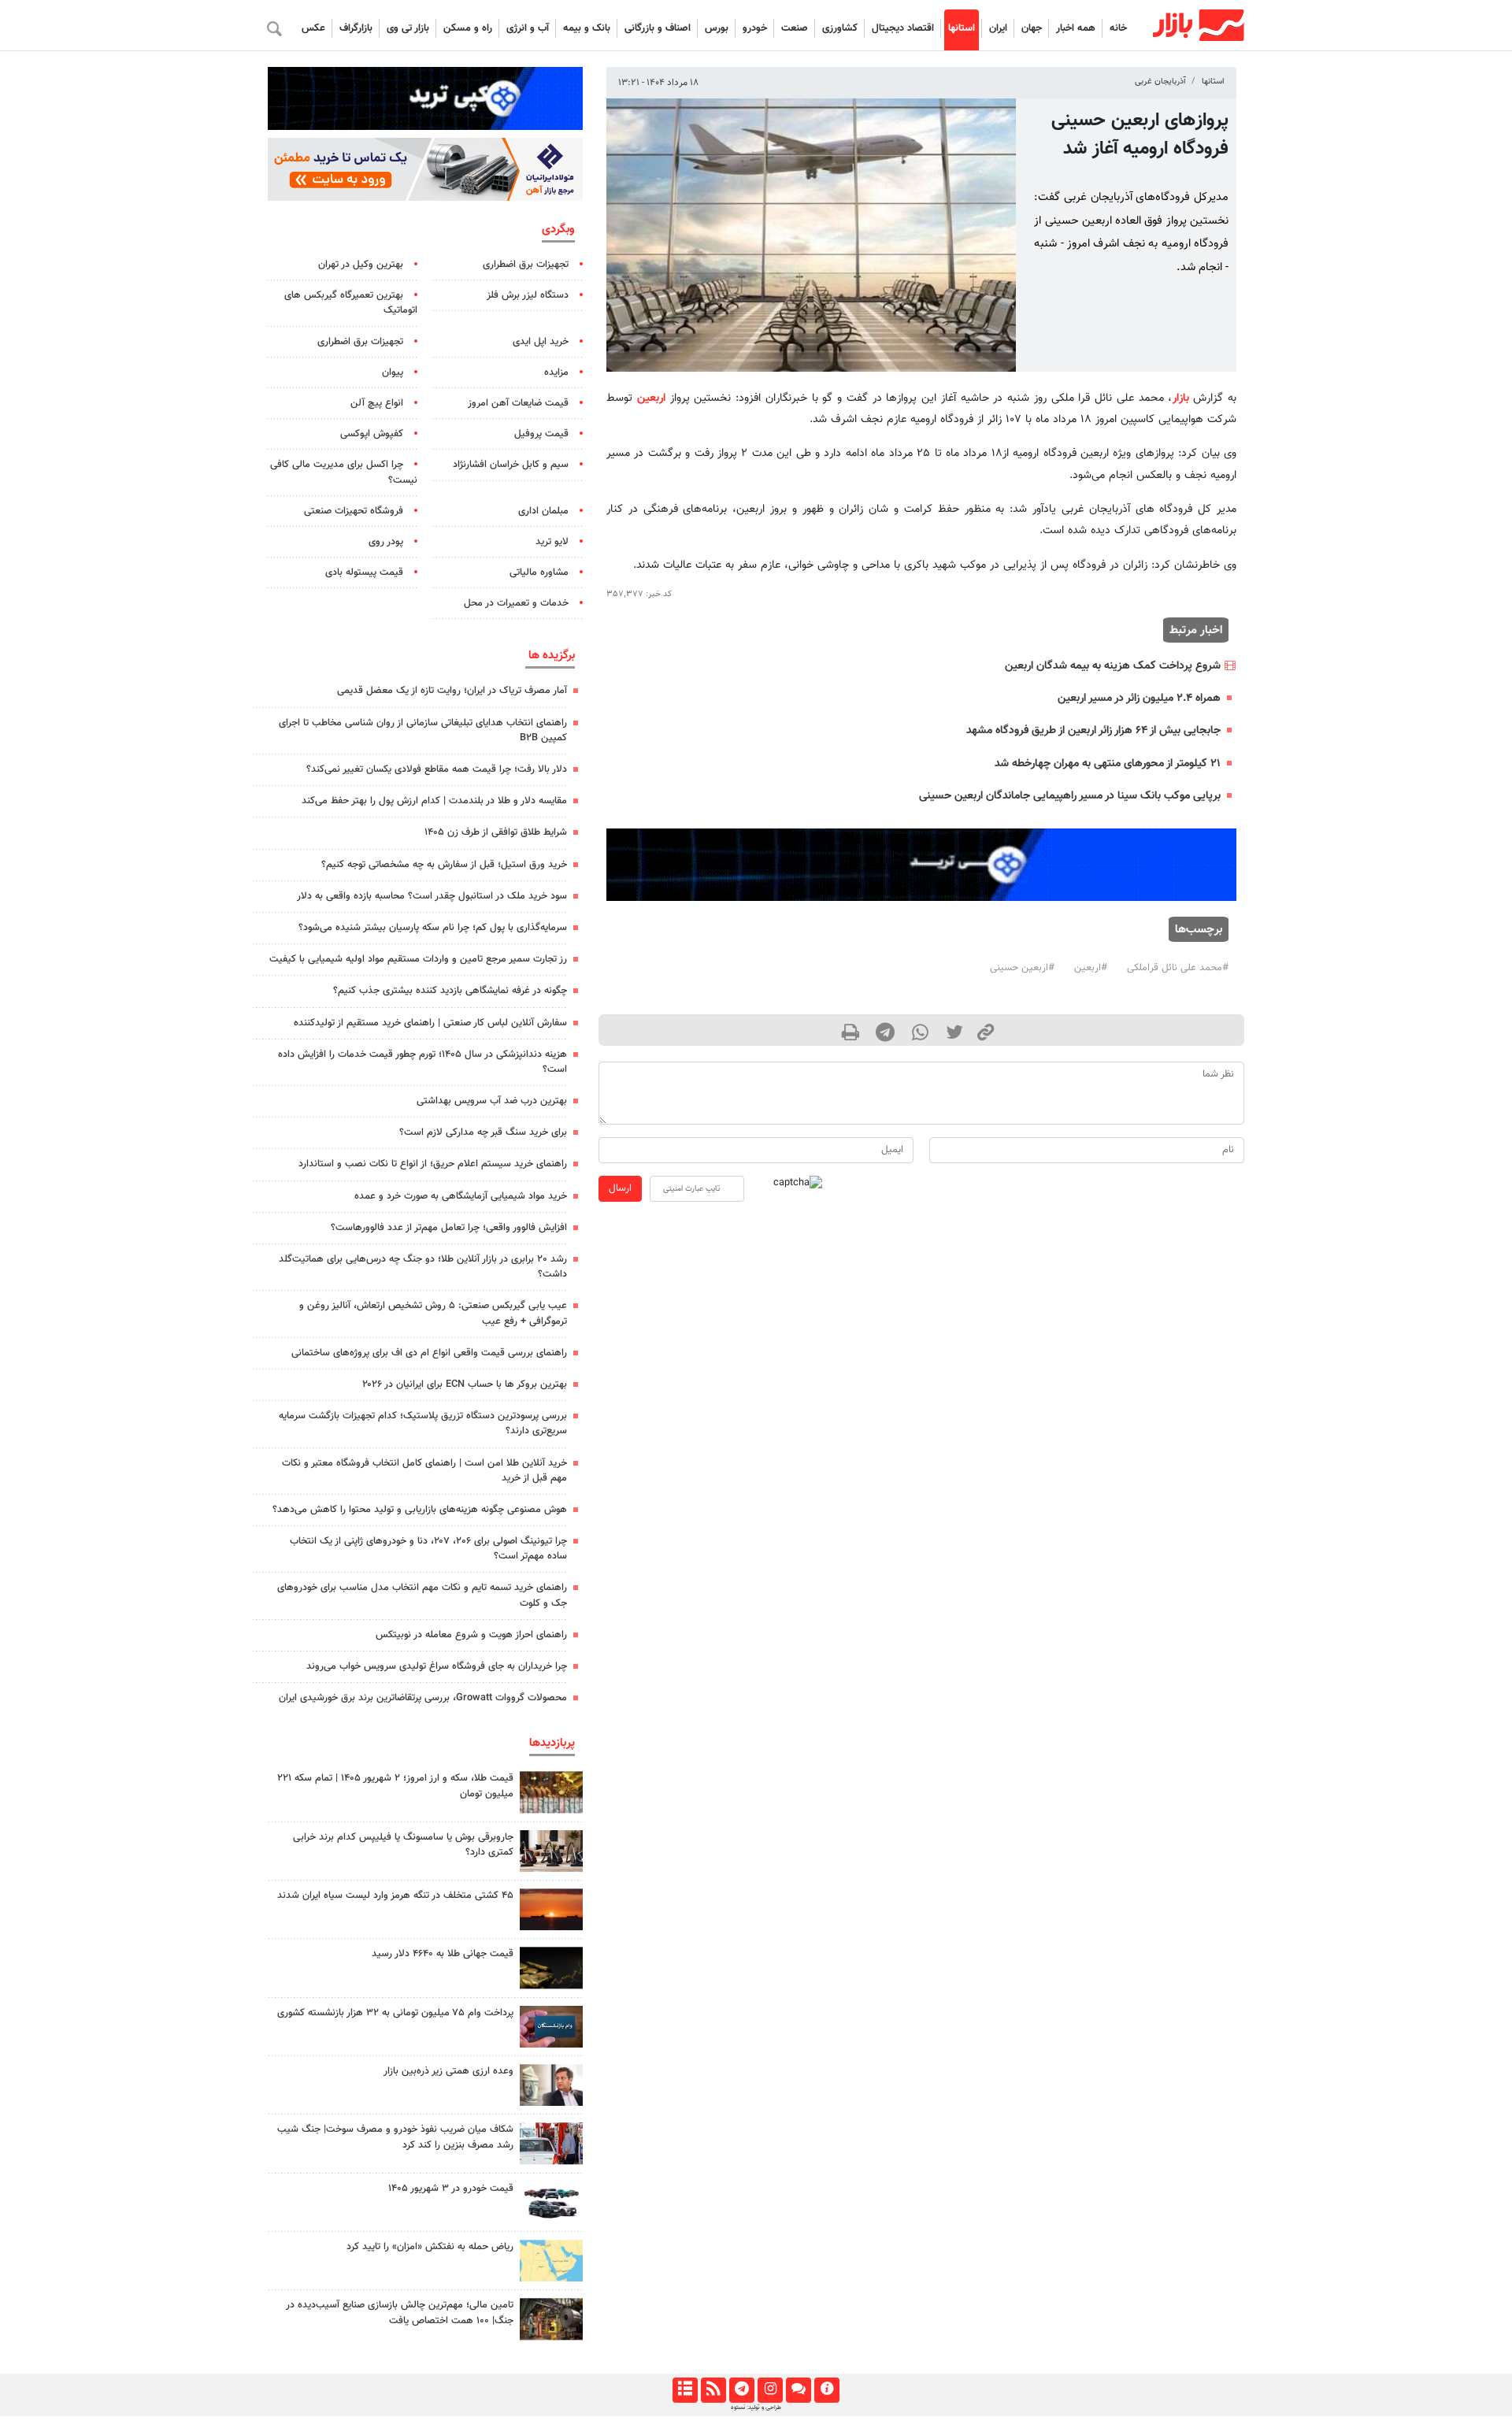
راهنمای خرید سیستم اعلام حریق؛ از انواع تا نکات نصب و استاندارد (433, 1164)
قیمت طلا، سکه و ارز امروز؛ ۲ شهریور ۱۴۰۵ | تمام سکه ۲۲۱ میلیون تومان (395, 1786)
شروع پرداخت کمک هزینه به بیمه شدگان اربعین (1113, 666)
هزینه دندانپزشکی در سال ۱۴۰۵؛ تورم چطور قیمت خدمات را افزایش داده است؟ (422, 1062)
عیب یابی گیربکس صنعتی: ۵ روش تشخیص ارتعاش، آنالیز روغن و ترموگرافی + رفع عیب (433, 1313)
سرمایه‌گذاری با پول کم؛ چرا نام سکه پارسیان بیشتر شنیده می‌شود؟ (433, 928)
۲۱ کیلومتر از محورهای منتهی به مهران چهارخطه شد (1108, 764)
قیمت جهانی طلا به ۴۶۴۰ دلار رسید (443, 1954)
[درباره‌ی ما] (826, 2390)
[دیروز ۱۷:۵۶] (551, 1792)
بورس (717, 28)
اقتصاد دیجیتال (903, 28)
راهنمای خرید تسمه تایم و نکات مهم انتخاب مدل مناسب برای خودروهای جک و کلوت (422, 1595)
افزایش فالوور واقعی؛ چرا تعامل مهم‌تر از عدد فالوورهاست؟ (449, 1228)
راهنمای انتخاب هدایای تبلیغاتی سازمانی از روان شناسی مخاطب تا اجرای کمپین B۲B (423, 730)
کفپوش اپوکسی (372, 434)
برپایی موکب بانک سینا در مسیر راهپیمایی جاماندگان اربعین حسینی (1070, 796)
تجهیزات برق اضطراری (526, 265)
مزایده (556, 372)
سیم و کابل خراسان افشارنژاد (511, 465)
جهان (1032, 28)
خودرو (755, 28)
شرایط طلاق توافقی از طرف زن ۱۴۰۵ (496, 832)
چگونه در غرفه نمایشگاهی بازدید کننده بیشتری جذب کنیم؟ (450, 991)
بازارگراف (356, 28)
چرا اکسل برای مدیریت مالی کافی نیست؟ (344, 472)
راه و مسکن (468, 28)
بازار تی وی (408, 28)
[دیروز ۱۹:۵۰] (551, 1909)
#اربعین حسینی (1022, 968)
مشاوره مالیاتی (539, 573)
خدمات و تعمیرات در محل (516, 603)
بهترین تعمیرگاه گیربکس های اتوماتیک (351, 303)
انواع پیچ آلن (377, 403)
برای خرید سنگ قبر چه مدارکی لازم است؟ (483, 1132)
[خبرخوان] (713, 2390)
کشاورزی (840, 28)
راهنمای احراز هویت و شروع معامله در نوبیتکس (471, 1635)
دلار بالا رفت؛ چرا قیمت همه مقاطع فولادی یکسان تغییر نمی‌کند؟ (437, 769)
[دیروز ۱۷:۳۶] (551, 2027)
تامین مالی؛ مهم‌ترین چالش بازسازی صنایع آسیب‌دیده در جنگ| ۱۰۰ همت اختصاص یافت (400, 2313)
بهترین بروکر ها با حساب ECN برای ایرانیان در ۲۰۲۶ (465, 1384)
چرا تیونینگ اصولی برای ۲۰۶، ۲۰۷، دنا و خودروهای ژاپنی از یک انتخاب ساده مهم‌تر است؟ (428, 1549)
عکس (313, 28)
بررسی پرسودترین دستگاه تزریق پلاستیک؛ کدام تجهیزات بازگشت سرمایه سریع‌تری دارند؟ (423, 1423)
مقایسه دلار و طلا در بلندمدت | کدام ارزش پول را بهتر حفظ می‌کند (434, 801)
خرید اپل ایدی (541, 342)
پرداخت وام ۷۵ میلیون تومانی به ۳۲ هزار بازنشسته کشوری (395, 2013)
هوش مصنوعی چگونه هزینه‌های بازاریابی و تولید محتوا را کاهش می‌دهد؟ (420, 1510)
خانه (1118, 28)
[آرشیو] (685, 2390)
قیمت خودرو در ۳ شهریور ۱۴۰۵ (451, 2189)
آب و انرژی (528, 28)
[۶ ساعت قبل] (551, 2202)
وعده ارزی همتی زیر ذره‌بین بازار (448, 2071)
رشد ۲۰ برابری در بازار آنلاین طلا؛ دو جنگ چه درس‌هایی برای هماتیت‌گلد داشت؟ (423, 1267)
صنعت (795, 28)
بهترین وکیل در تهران (361, 265)
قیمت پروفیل (541, 434)
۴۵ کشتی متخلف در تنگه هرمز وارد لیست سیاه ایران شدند (395, 1896)
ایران (998, 28)
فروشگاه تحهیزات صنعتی (354, 511)
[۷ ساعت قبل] (551, 1968)
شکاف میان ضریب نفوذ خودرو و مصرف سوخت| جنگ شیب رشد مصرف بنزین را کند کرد (395, 2137)
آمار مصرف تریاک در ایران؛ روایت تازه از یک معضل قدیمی (452, 691)
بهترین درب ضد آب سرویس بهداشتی (492, 1101)
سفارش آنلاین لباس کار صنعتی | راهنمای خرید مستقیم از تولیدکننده (430, 1023)
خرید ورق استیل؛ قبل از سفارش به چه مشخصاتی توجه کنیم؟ (444, 865)
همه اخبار (1076, 28)
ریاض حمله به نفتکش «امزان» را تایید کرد (430, 2247)
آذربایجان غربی (1160, 82)
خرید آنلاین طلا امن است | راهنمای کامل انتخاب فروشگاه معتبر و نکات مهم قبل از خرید (424, 1471)
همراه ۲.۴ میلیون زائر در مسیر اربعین (1139, 698)
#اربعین (1091, 968)
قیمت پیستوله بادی (364, 573)
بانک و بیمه (587, 28)
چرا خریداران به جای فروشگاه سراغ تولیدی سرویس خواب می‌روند (437, 1666)
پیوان (393, 372)
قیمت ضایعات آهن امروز (518, 403)
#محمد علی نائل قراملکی (1178, 968)
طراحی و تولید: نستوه (756, 2407)
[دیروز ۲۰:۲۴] (551, 2261)
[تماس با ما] (798, 2390)
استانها (962, 28)
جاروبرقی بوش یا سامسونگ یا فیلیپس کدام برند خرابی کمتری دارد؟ (403, 1845)
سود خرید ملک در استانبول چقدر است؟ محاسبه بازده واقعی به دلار (432, 896)
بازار (1181, 398)
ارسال (620, 1188)
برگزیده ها (552, 655)
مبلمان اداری (543, 511)
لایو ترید (552, 542)
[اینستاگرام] (770, 2390)
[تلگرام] (741, 2390)
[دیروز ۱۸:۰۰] (551, 2085)
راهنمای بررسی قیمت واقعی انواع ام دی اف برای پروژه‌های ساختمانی (429, 1353)
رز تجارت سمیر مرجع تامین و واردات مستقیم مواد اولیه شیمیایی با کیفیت (418, 959)
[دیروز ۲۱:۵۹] (551, 1851)
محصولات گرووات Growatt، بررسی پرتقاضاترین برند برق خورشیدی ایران (423, 1698)
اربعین (651, 398)
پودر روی (386, 542)
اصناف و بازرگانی (658, 28)
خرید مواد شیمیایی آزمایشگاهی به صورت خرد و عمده (461, 1196)
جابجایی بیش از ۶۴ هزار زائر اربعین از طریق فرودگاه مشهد (1093, 730)
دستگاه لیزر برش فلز (528, 295)
